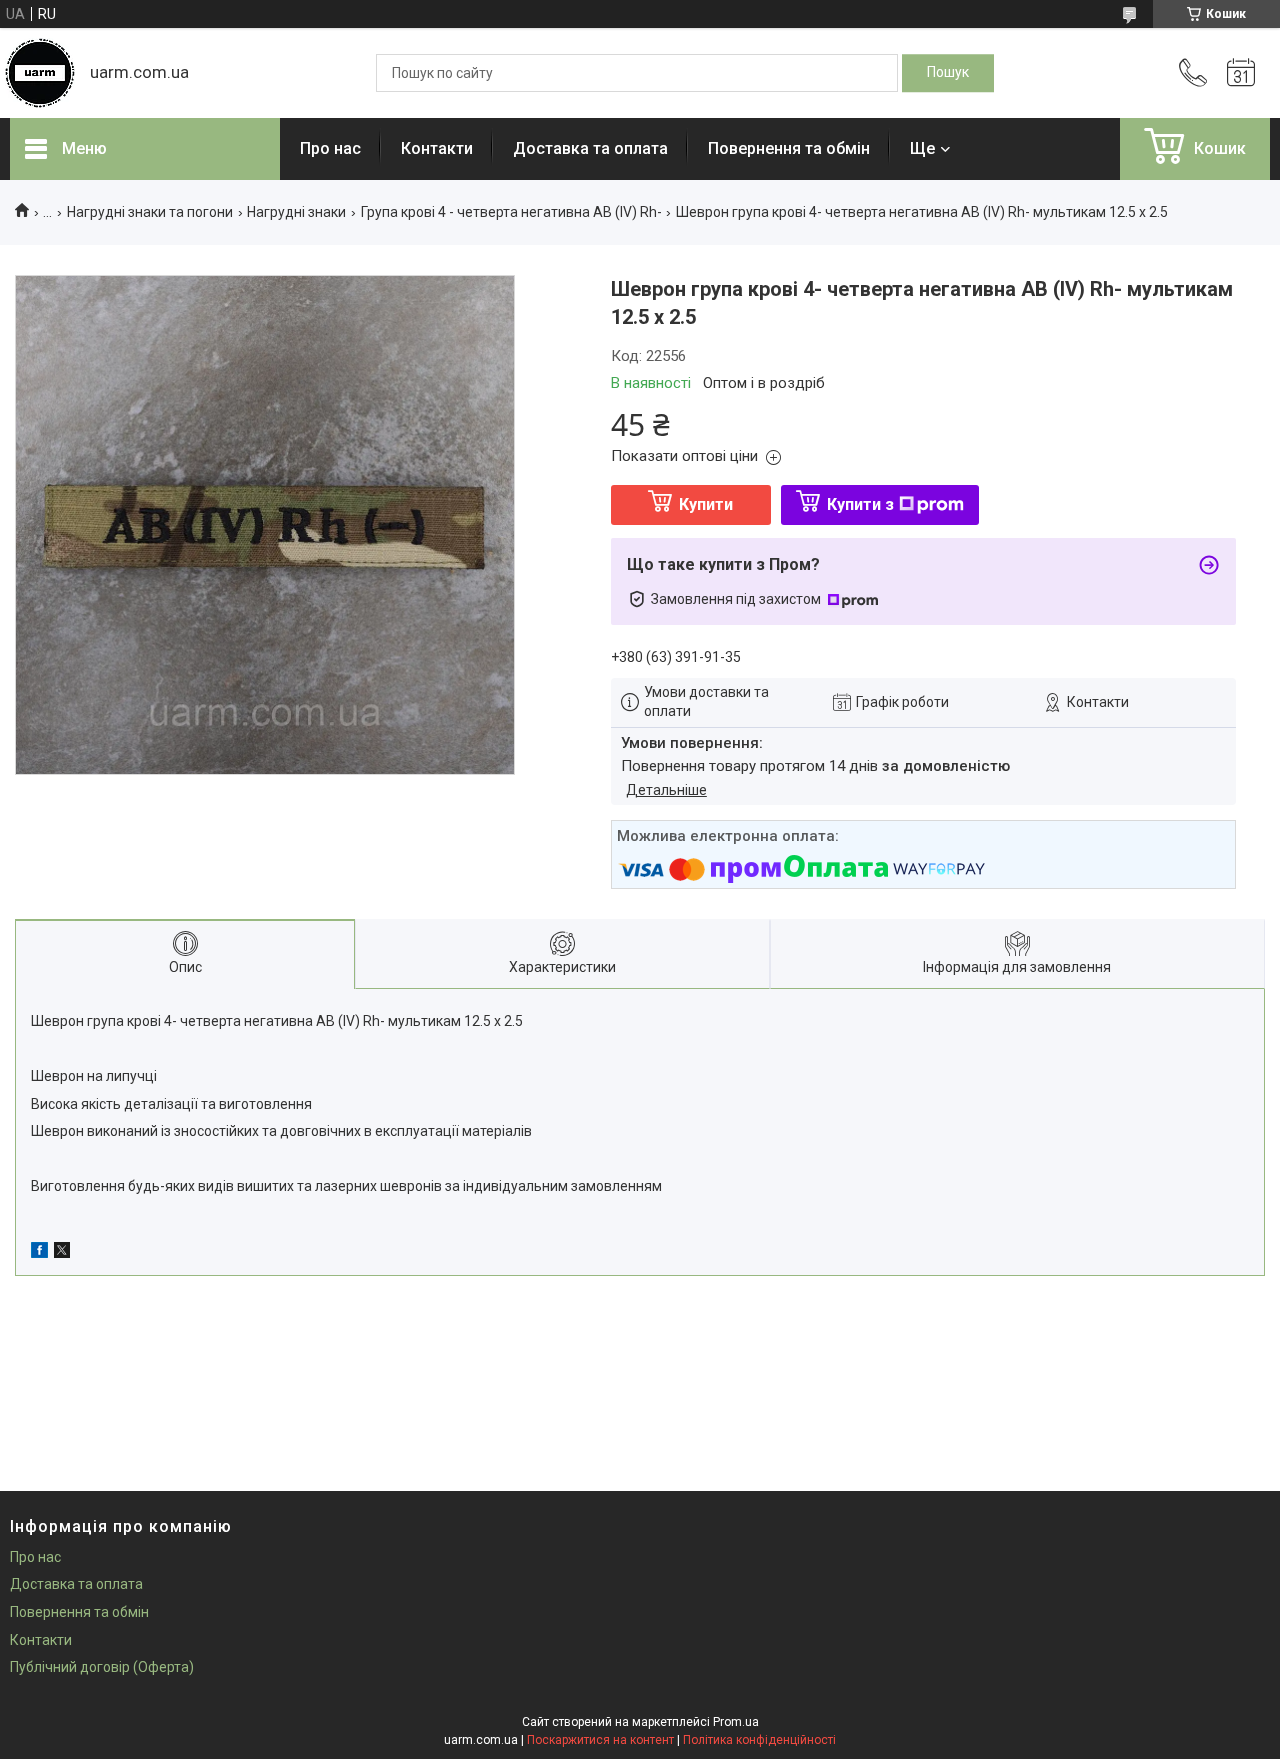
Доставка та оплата (590, 148)
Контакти (437, 148)
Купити (706, 504)
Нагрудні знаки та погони (150, 212)
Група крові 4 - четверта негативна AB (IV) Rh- (511, 212)
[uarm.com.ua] (40, 73)
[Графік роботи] (1241, 73)
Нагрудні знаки (296, 212)
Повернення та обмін (789, 148)
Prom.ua (736, 1722)
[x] (62, 1253)
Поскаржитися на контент (600, 1740)
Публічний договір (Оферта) (102, 1667)
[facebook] (39, 1253)
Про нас (330, 148)
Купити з (860, 504)
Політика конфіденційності (759, 1740)
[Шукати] (948, 73)
